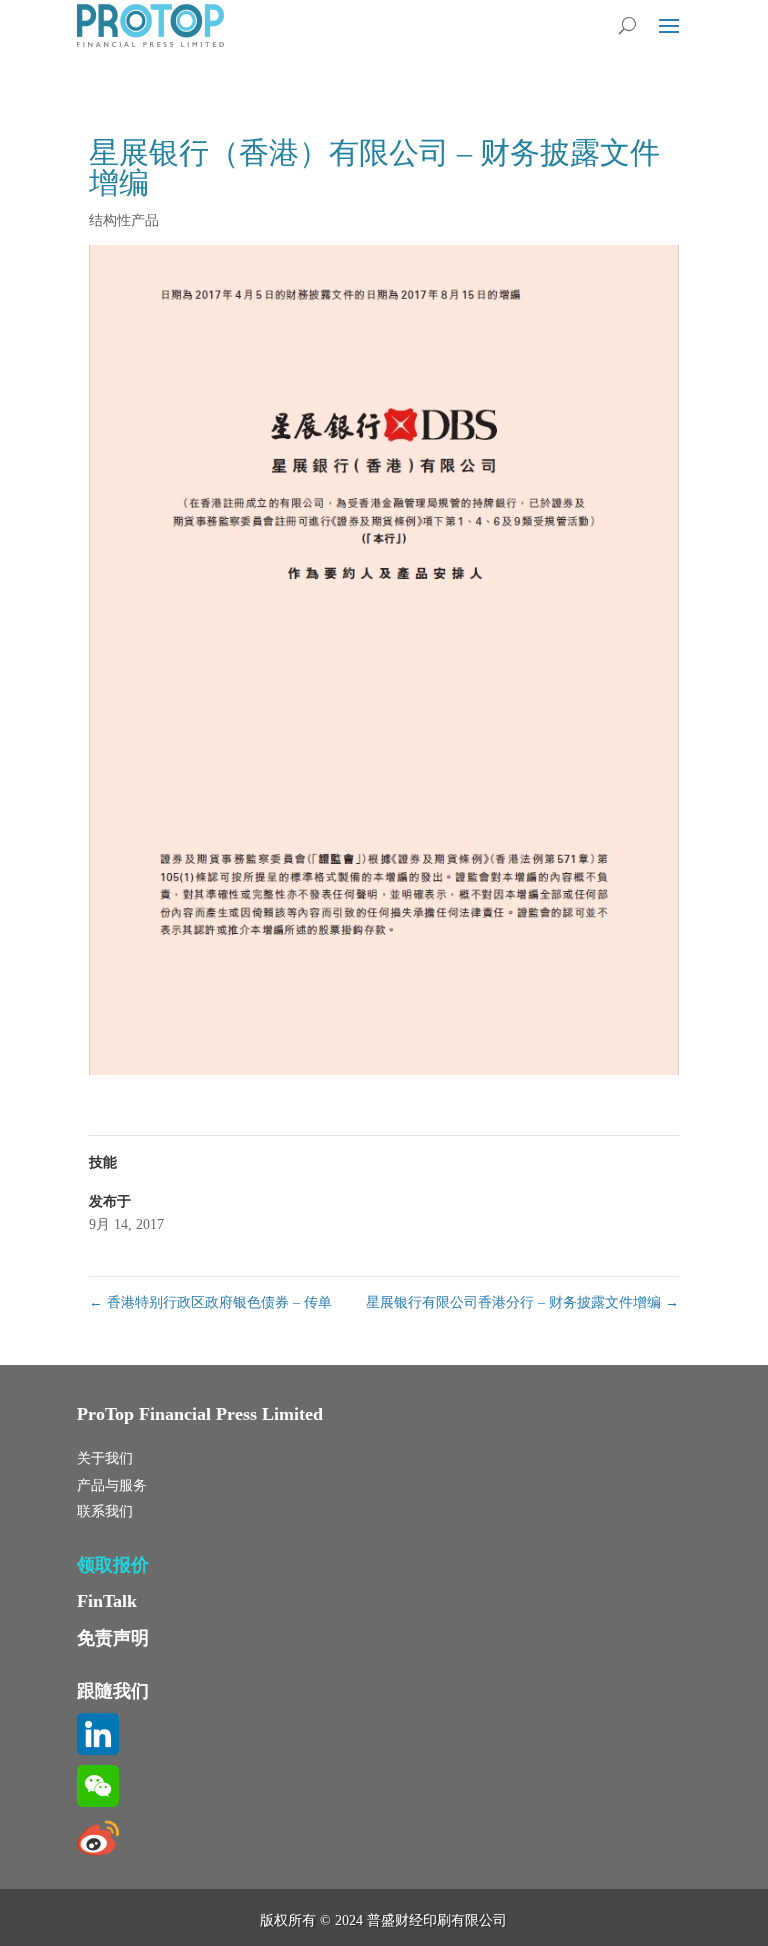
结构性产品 (124, 220)
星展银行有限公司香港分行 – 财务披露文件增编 (522, 1302)
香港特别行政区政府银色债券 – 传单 (210, 1302)
